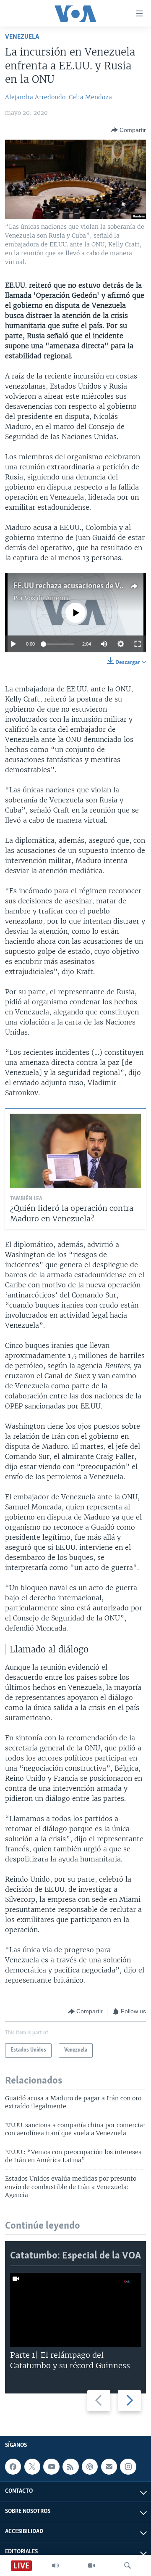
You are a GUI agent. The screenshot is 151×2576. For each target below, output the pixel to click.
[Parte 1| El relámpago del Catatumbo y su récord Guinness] (75, 2310)
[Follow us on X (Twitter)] (32, 2467)
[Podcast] (90, 2467)
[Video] (91, 2565)
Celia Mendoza (90, 97)
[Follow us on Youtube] (51, 2467)
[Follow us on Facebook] (13, 2467)
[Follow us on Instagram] (128, 2467)
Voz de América (47, 598)
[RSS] (70, 2467)
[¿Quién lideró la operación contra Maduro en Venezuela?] (75, 1151)
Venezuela (22, 37)
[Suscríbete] (109, 2467)
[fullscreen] (138, 644)
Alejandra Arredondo (35, 97)
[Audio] (55, 2565)
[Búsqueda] (128, 2565)
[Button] (129, 130)
